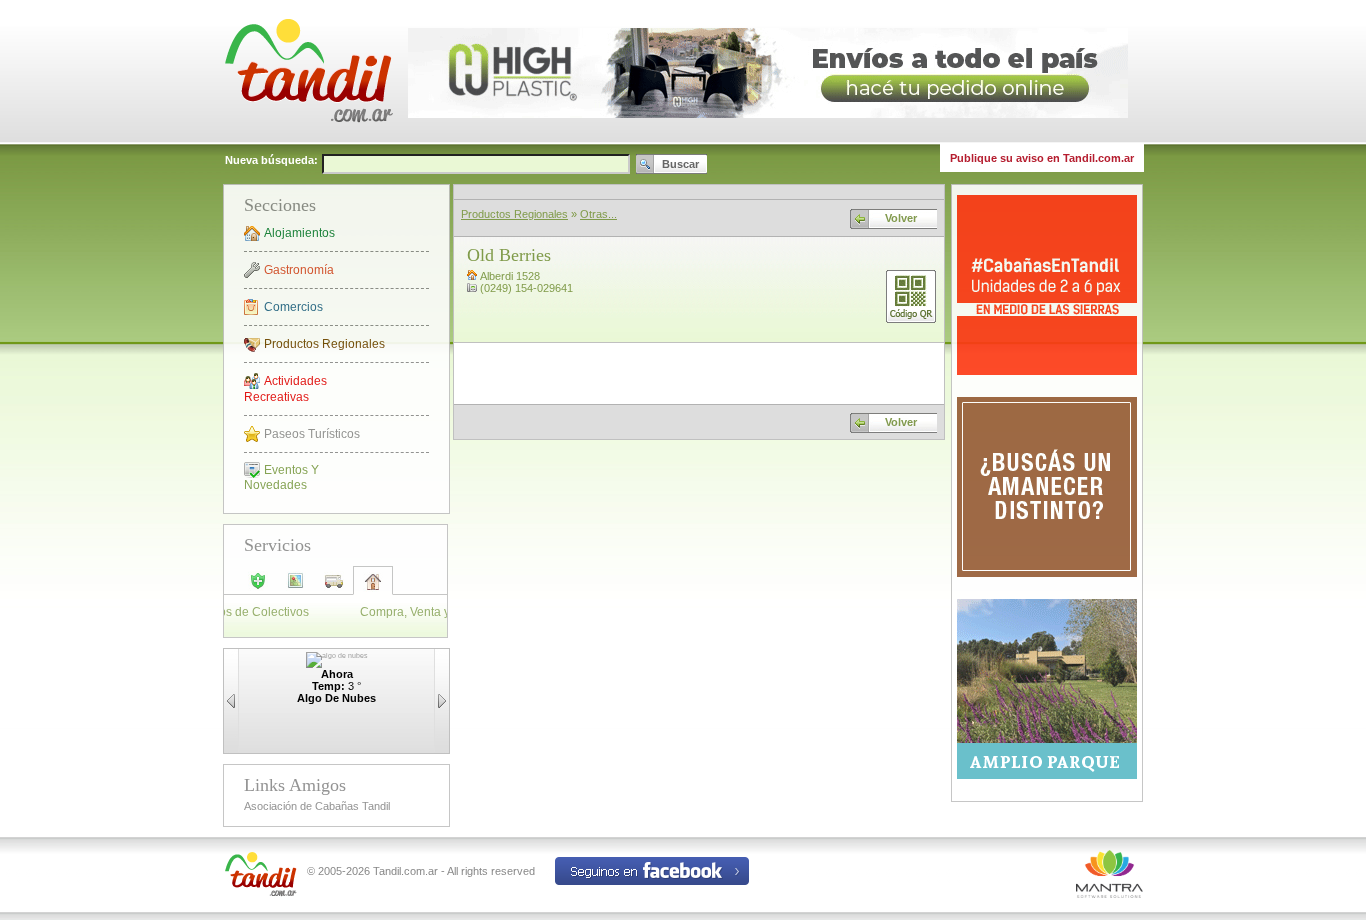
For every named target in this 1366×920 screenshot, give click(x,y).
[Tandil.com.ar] (308, 140)
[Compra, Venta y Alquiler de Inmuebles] (373, 588)
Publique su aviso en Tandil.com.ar (1042, 158)
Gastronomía (299, 270)
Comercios (293, 307)
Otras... (598, 214)
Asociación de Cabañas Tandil (317, 806)
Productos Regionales (324, 344)
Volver (901, 218)
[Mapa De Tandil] (296, 587)
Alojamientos (299, 233)
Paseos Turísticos (312, 434)
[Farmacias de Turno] (258, 587)
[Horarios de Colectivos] (334, 587)
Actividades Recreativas (285, 389)
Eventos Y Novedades (281, 477)
